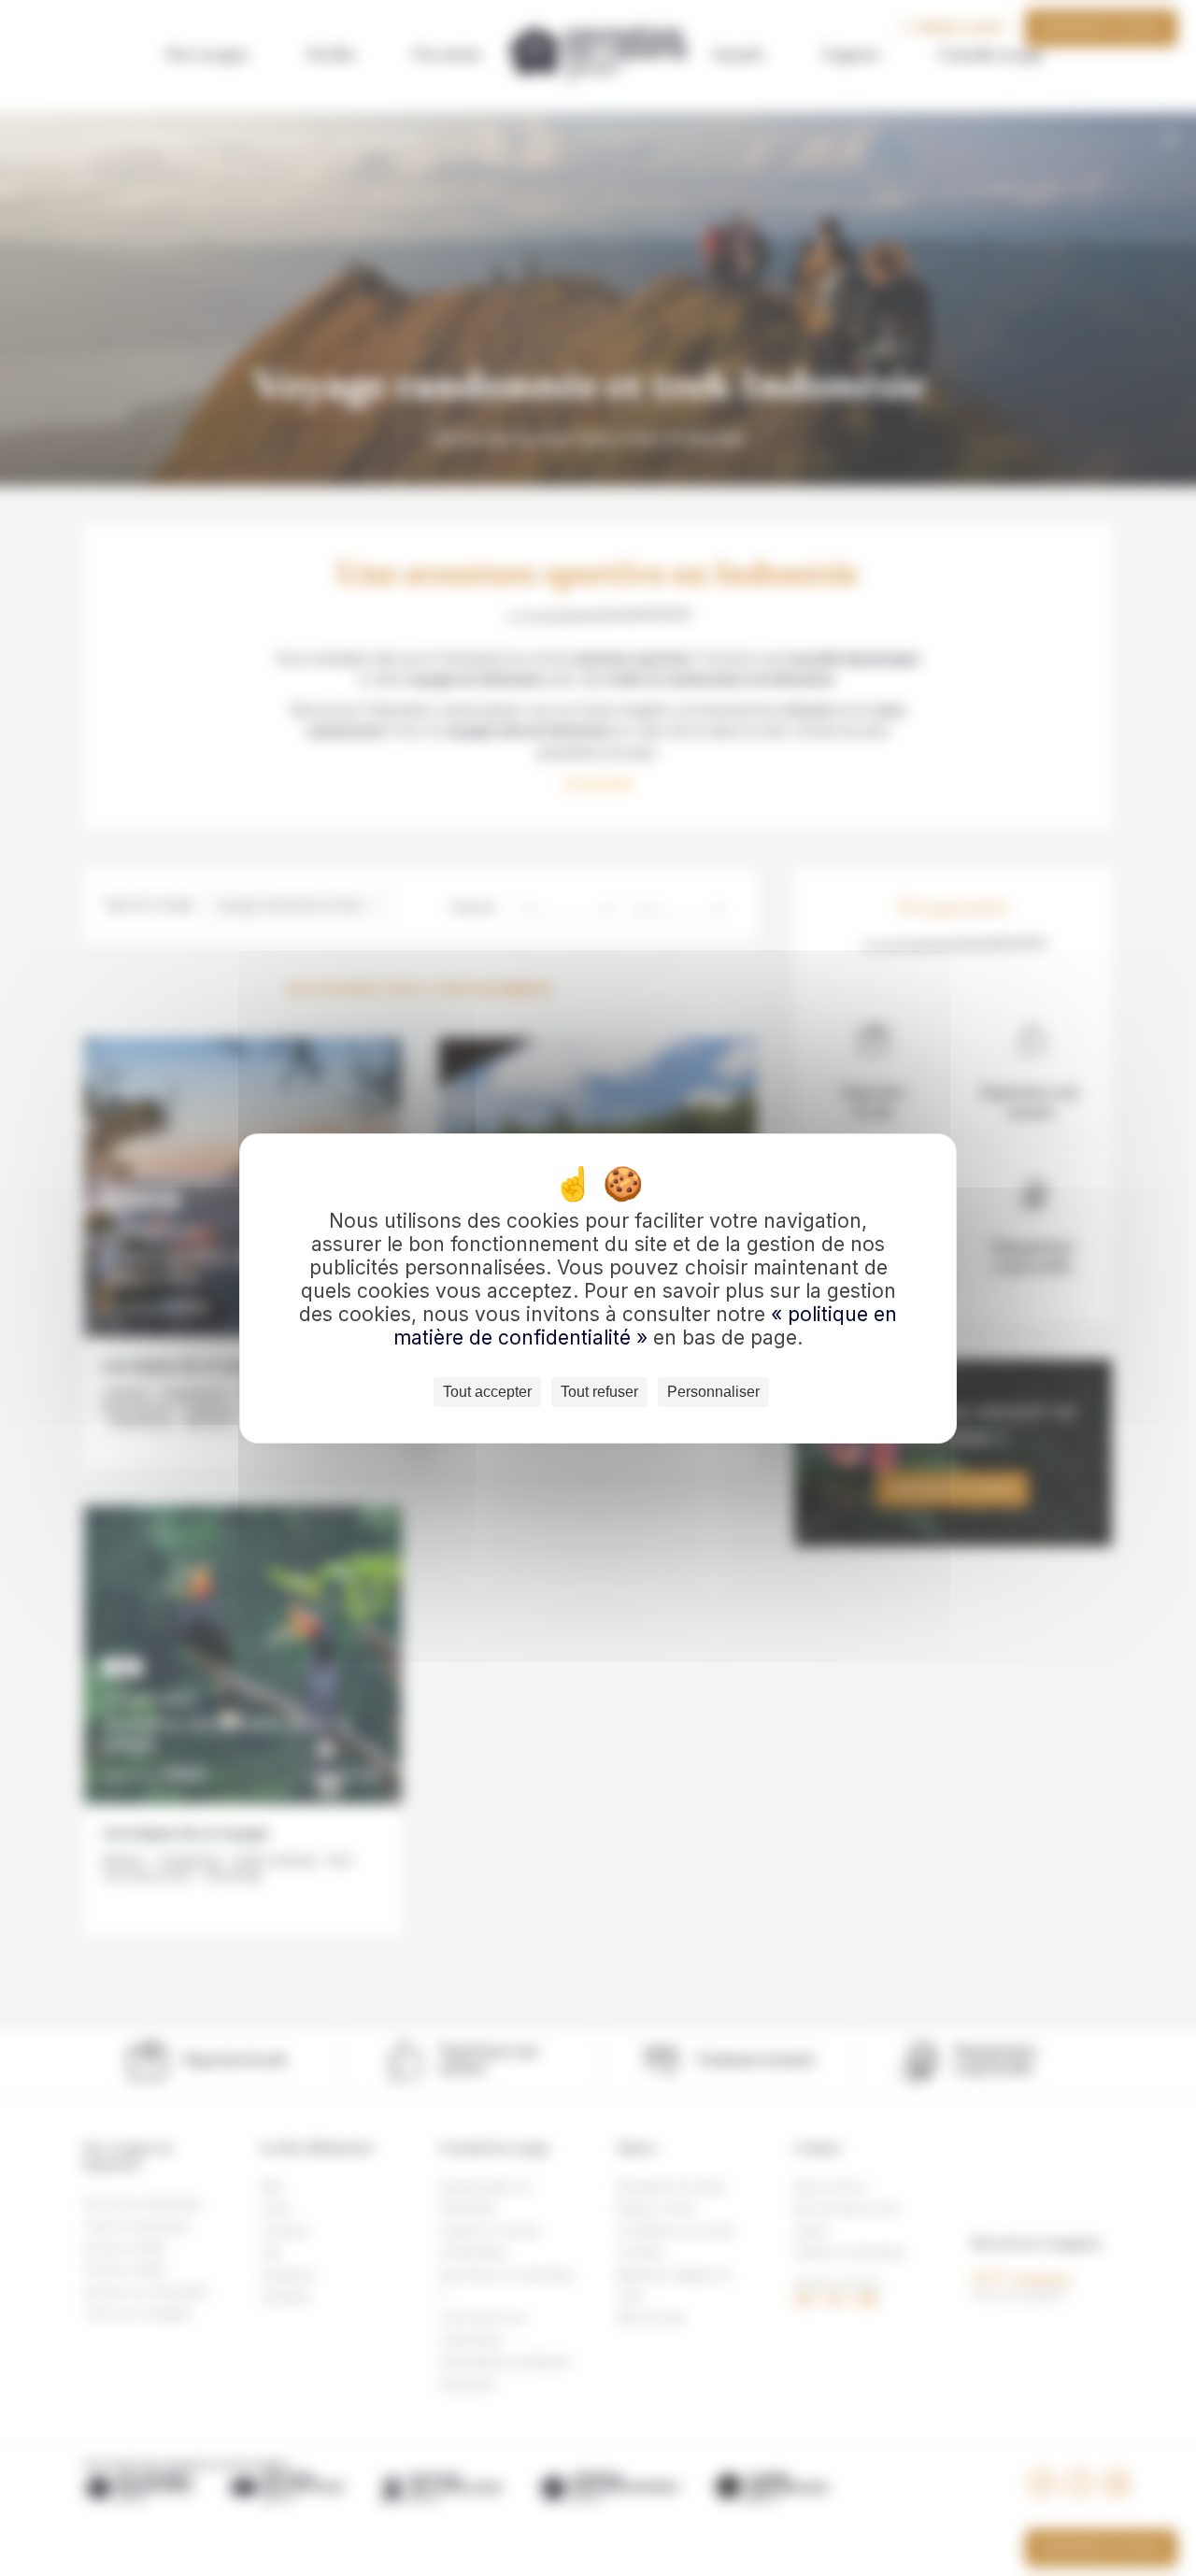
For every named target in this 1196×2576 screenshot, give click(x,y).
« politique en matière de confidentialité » (645, 1326)
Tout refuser (599, 1392)
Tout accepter (487, 1392)
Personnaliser (713, 1392)
